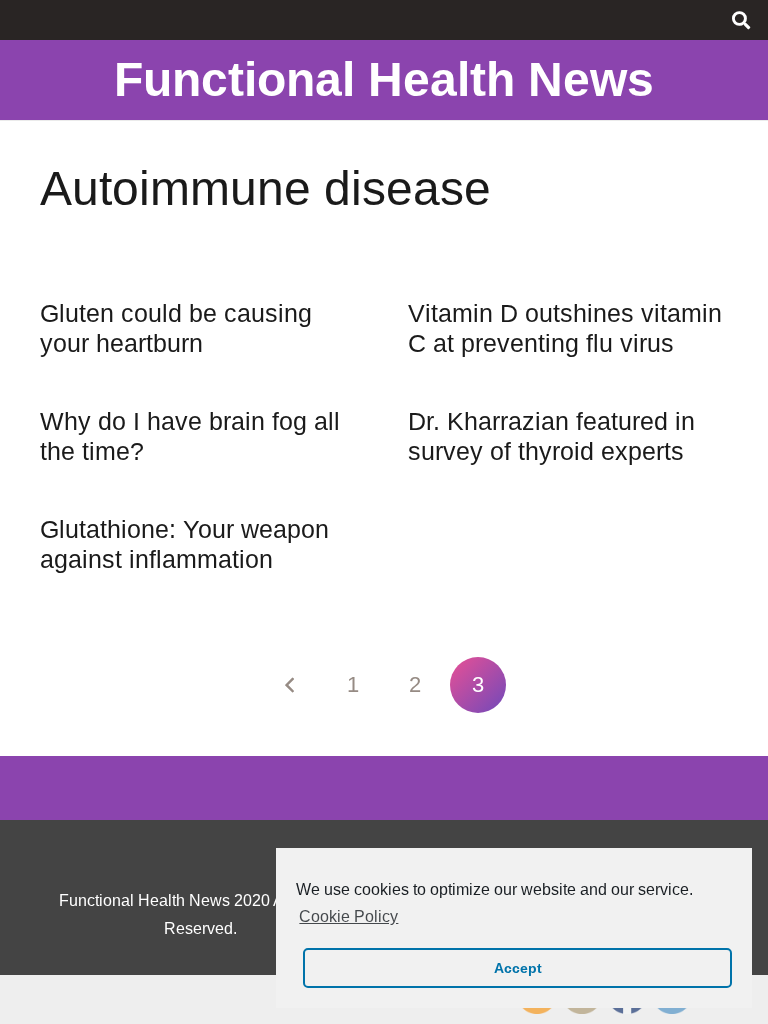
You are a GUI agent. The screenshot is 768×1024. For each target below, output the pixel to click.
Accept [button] (518, 968)
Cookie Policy (348, 916)
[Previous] (290, 685)
